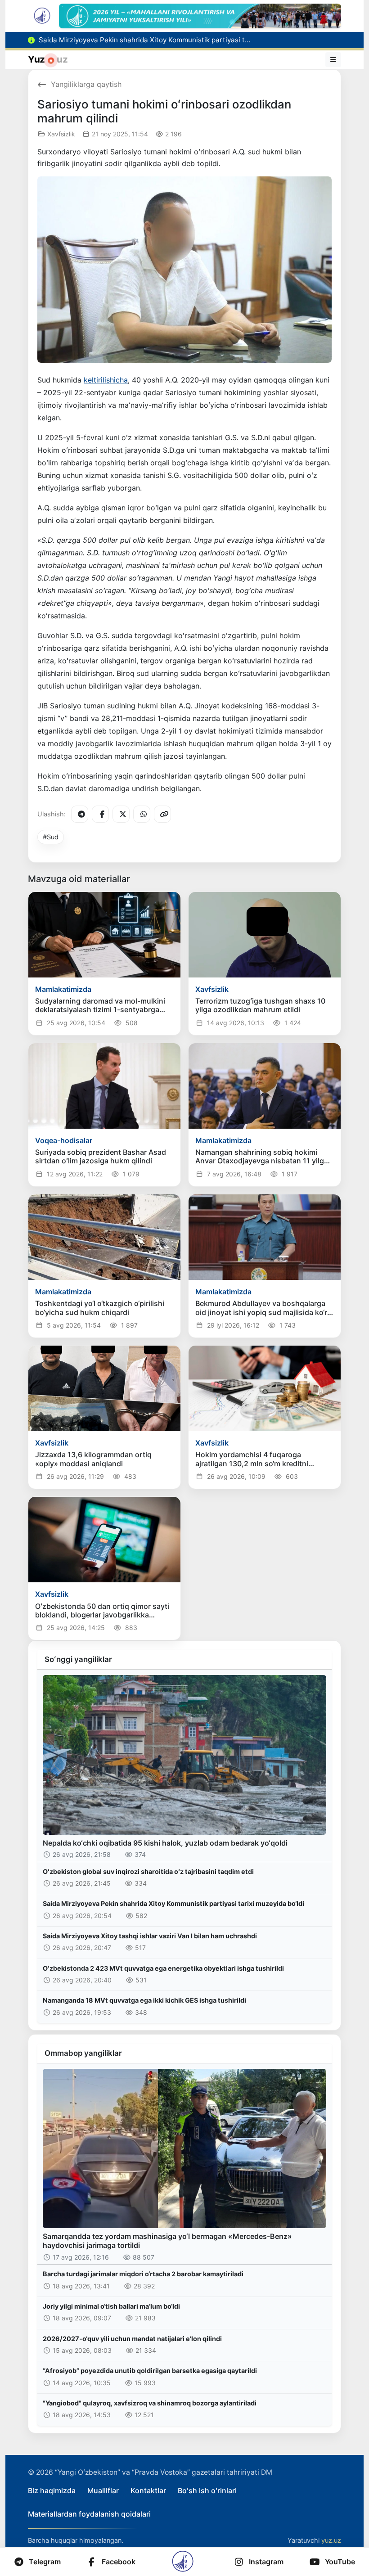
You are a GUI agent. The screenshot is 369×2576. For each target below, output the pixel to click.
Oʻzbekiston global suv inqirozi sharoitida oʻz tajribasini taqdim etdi (148, 1871)
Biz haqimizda (52, 2490)
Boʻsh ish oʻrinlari (207, 2490)
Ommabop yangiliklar (83, 2053)
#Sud (51, 837)
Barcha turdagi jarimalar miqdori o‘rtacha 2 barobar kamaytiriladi (143, 2274)
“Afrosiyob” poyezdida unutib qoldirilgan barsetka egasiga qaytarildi (150, 2371)
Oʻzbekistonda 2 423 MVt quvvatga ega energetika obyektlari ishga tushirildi (163, 1968)
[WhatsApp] (142, 814)
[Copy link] (162, 814)
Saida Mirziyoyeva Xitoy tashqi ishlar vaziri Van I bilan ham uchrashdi (150, 1936)
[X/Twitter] (121, 814)
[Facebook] (100, 814)
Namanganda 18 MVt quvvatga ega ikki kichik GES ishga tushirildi (144, 2000)
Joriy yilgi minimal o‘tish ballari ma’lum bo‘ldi (111, 2306)
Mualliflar (103, 2490)
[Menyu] (333, 59)
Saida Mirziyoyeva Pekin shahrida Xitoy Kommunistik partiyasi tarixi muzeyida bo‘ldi (173, 1903)
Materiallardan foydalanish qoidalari (89, 2514)
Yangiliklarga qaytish (86, 84)
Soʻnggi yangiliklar (78, 1659)
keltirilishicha (106, 380)
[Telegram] (80, 814)
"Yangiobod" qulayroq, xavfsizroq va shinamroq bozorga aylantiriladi (150, 2403)
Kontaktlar (148, 2490)
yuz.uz (331, 2540)
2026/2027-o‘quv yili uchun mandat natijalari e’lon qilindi (132, 2339)
